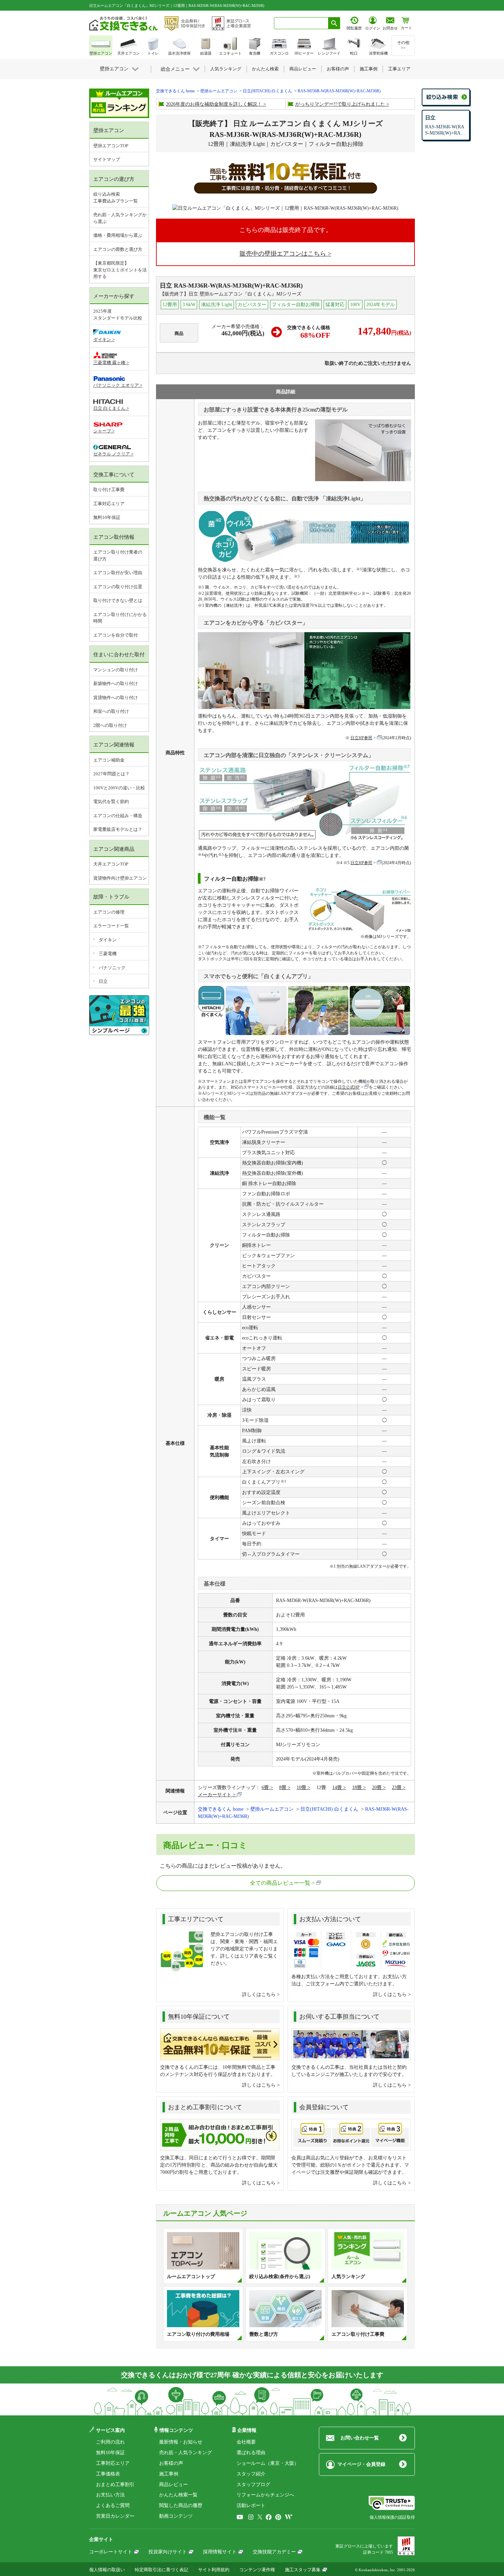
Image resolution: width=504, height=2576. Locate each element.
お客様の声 (171, 2463)
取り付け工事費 (109, 490)
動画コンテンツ (176, 2516)
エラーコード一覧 (111, 926)
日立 (103, 981)
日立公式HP (349, 1087)
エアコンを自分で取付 (116, 635)
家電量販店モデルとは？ (118, 829)
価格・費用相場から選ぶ (118, 235)
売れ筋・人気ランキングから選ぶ (120, 218)
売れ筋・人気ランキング (185, 2453)
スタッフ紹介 (251, 2474)
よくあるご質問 (113, 2505)
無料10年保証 (107, 517)
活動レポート (251, 2505)
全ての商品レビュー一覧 (280, 1883)
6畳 (265, 1788)
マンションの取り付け (116, 670)
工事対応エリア (109, 504)
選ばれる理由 (251, 2453)
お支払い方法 (110, 2495)
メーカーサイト (215, 1795)
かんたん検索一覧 (178, 2495)
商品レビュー (173, 2485)
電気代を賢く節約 (111, 802)
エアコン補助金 (109, 760)
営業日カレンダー (115, 2516)
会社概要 (246, 2442)
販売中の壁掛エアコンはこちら (283, 254)
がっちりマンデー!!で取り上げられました (340, 104)
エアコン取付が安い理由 (118, 573)
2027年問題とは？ (111, 774)
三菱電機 (108, 954)
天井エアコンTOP (111, 864)
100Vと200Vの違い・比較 (119, 788)
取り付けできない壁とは (118, 600)
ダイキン (108, 940)
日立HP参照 (361, 738)
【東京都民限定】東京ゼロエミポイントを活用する (120, 270)
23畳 (397, 1788)
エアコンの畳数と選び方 (118, 249)
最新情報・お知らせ (181, 2442)
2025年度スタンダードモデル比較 (118, 315)
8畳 (283, 1788)
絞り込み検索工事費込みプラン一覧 (116, 198)
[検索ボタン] (334, 23)
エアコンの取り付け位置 (118, 587)
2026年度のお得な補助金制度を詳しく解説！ (214, 104)
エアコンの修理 (109, 912)
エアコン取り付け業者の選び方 (118, 555)
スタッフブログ (253, 2485)
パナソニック (112, 968)
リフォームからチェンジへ (265, 2495)
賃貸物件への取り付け (116, 698)
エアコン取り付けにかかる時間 (120, 618)
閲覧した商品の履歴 (181, 2505)
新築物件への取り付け (116, 683)
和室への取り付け (111, 711)
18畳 (357, 1788)
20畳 (377, 1788)
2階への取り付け (110, 725)
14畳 (337, 1788)
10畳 (301, 1788)
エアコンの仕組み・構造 (118, 816)
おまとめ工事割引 (115, 2485)
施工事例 (169, 2474)
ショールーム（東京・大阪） (268, 2463)
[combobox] (301, 23)
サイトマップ (107, 159)
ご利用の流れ (110, 2442)
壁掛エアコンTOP (111, 146)
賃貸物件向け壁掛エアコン (120, 878)
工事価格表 (108, 2474)
